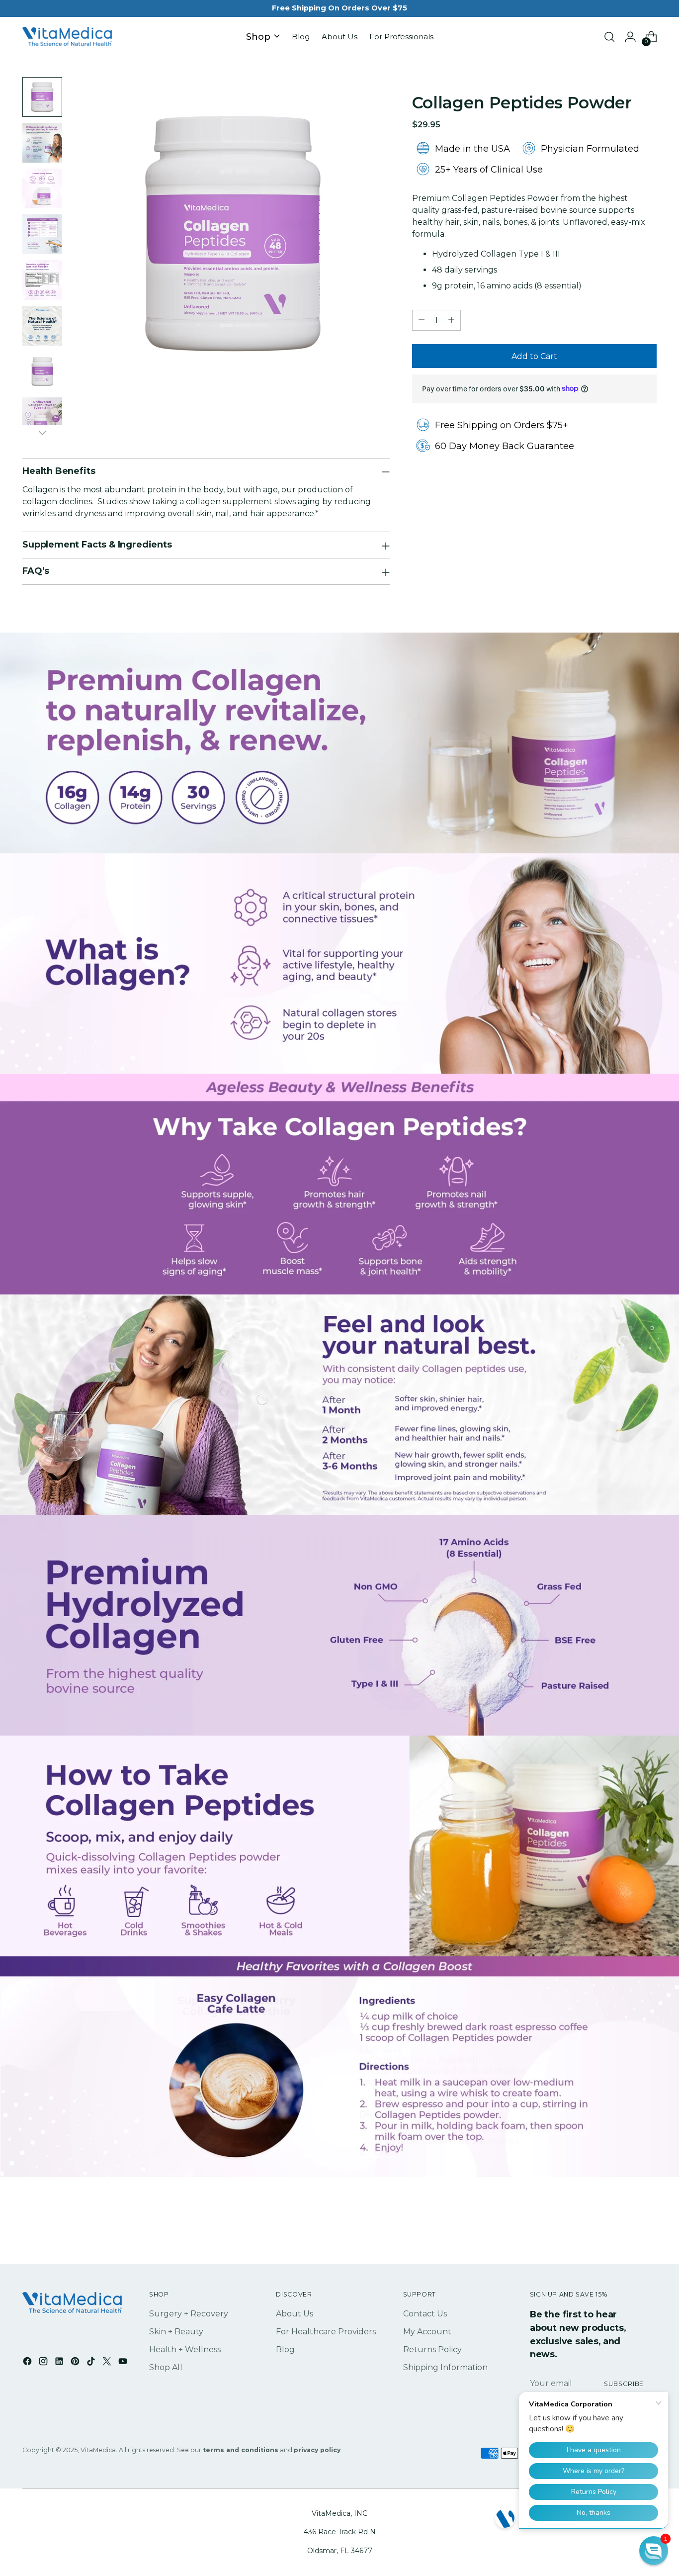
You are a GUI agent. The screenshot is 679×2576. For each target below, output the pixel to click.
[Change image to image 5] (42, 280)
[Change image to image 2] (42, 143)
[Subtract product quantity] (422, 320)
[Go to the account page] (630, 37)
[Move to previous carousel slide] (310, 2155)
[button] (654, 2551)
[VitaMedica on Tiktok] (92, 2363)
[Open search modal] (609, 37)
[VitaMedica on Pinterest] (76, 2363)
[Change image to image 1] (42, 97)
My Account (427, 2332)
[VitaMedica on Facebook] (28, 2363)
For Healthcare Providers (326, 2332)
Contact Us (425, 2314)
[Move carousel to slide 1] (328, 2155)
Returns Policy (432, 2349)
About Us (295, 2314)
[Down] (42, 433)
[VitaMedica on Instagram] (44, 2363)
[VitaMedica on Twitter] (108, 2363)
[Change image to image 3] (42, 188)
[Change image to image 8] (42, 417)
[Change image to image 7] (42, 371)
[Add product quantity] (451, 320)
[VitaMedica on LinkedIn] (60, 2363)
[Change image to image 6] (42, 326)
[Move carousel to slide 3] (351, 2155)
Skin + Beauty (176, 2332)
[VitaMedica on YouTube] (124, 2363)
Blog (285, 2349)
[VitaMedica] (67, 37)
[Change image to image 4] (42, 234)
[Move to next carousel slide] (369, 2155)
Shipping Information (445, 2367)
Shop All (166, 2367)
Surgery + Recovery (189, 2314)
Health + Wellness (185, 2349)
